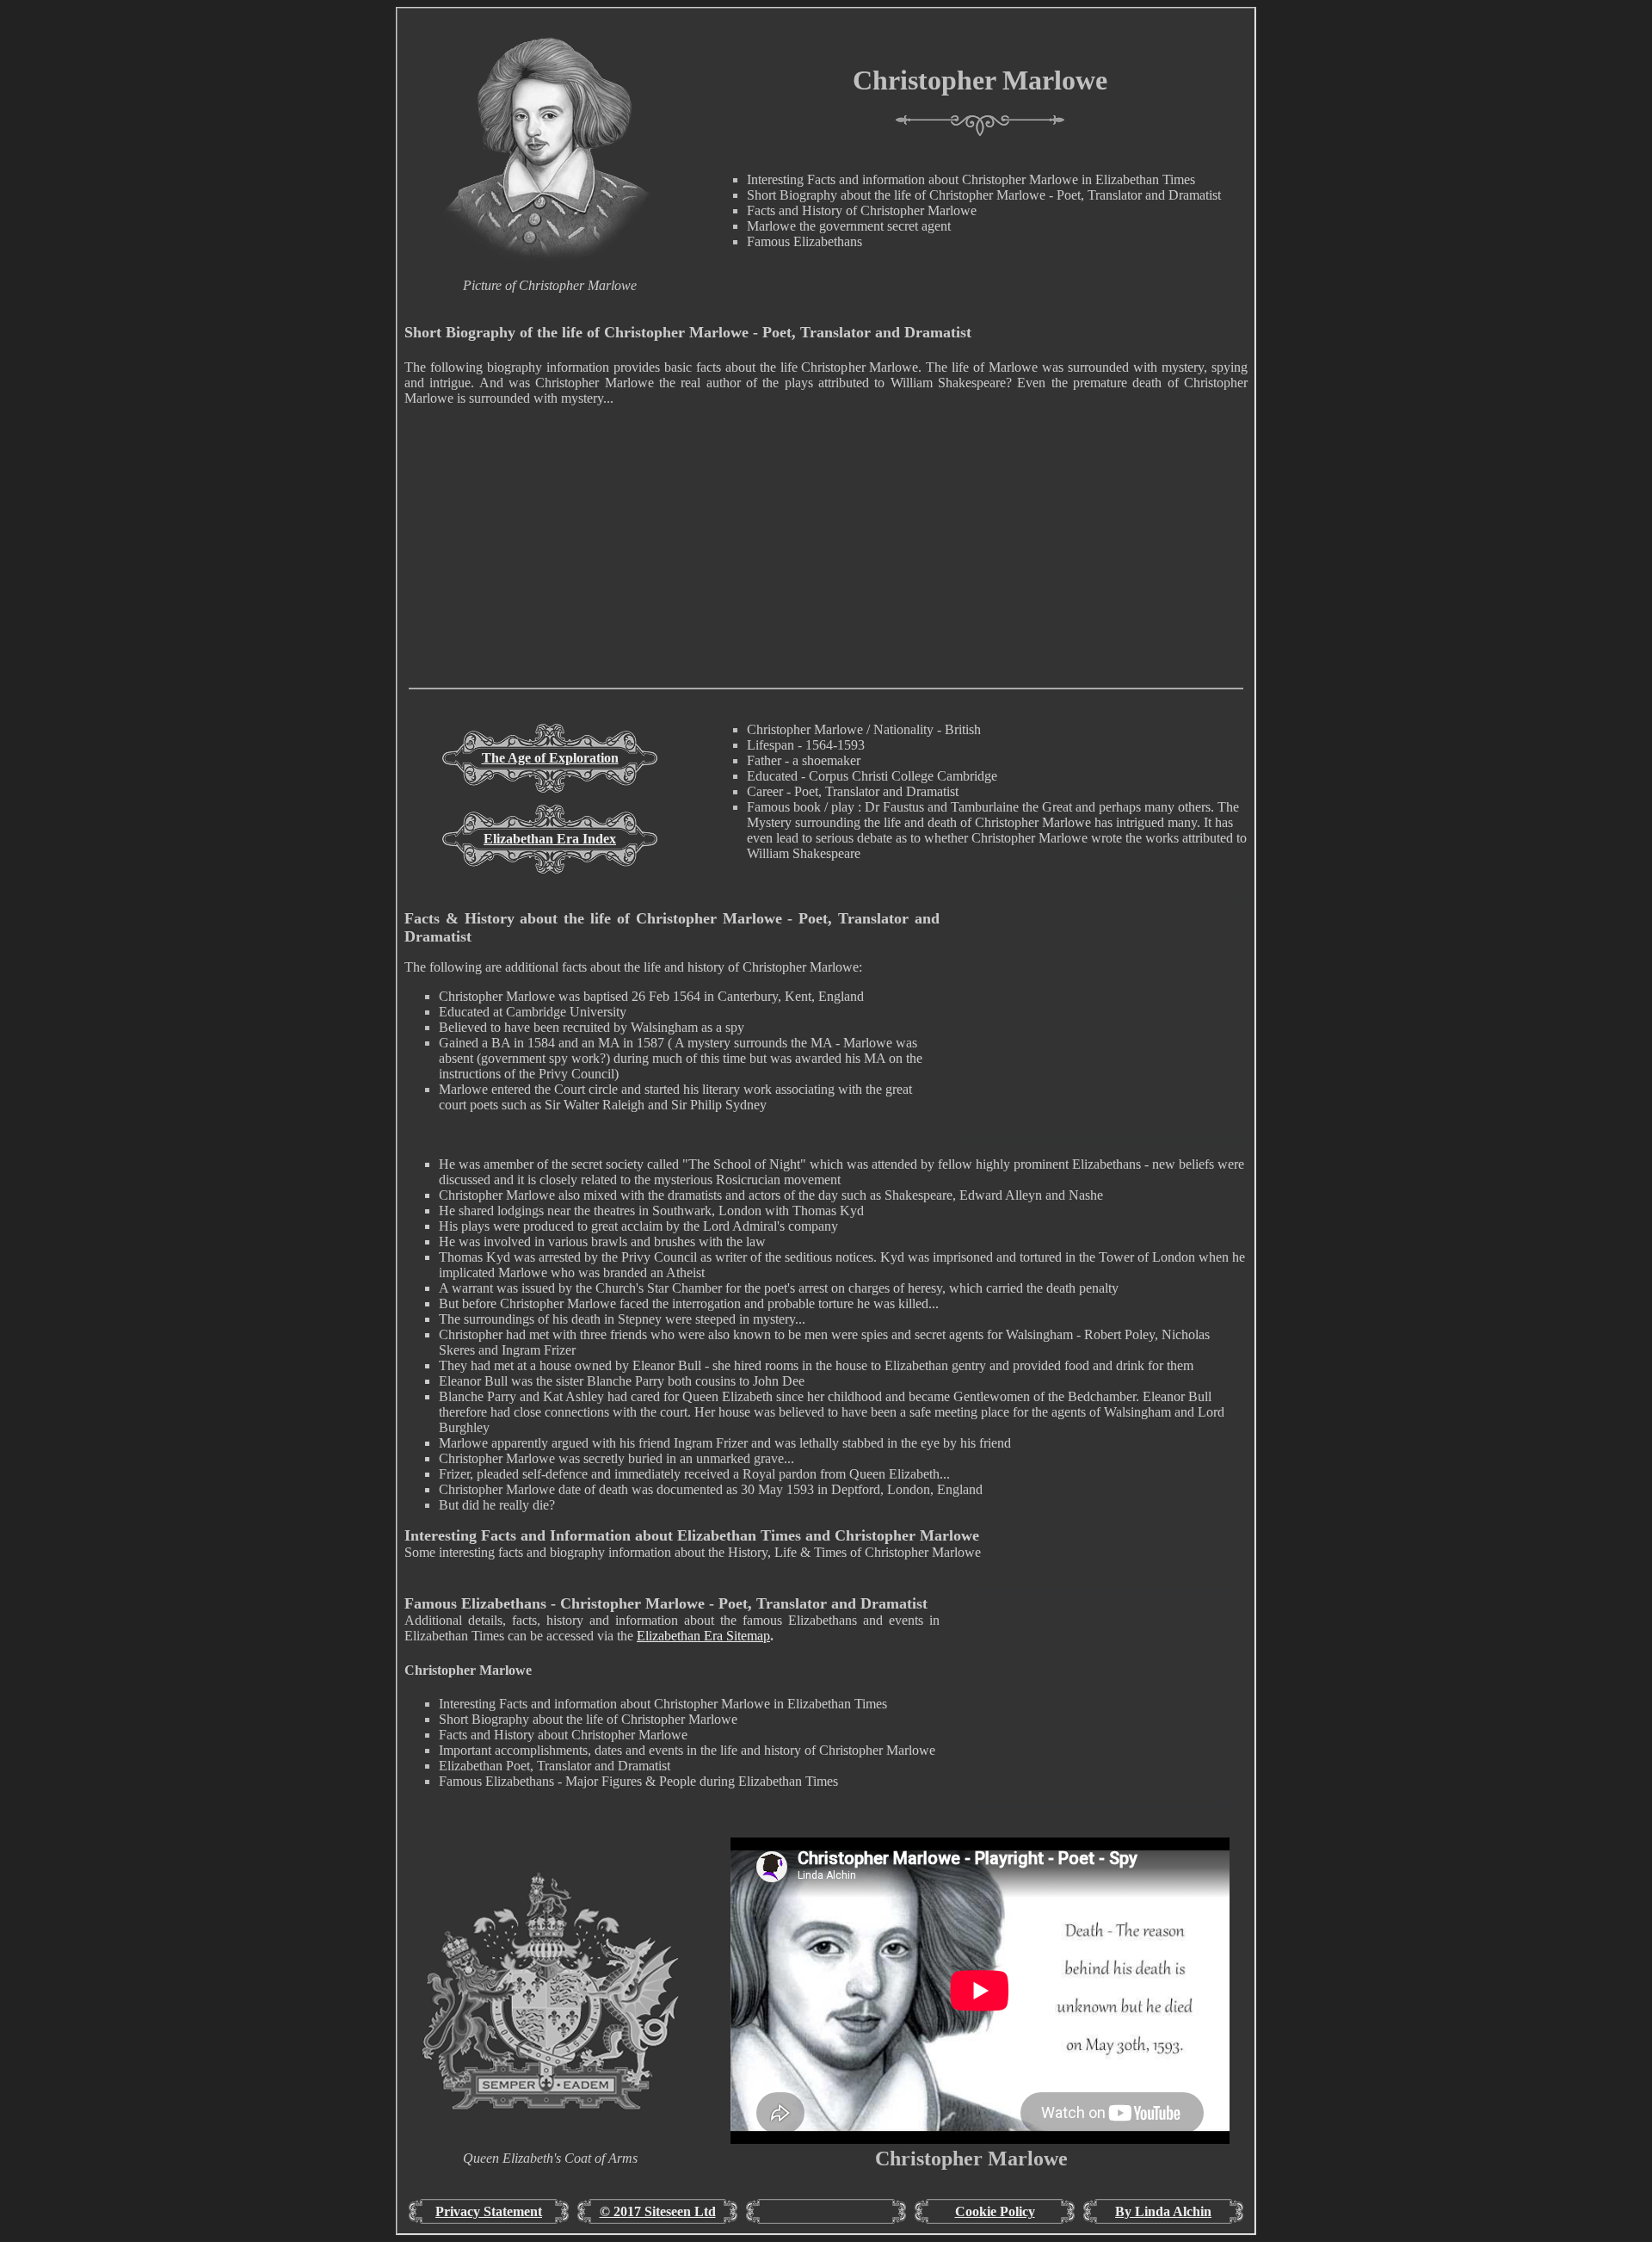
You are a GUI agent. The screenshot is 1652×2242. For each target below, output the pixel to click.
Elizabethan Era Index (550, 839)
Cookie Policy (995, 2211)
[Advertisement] (826, 567)
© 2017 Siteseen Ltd (658, 2211)
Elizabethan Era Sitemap (703, 1636)
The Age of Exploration (550, 758)
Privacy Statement (489, 2211)
